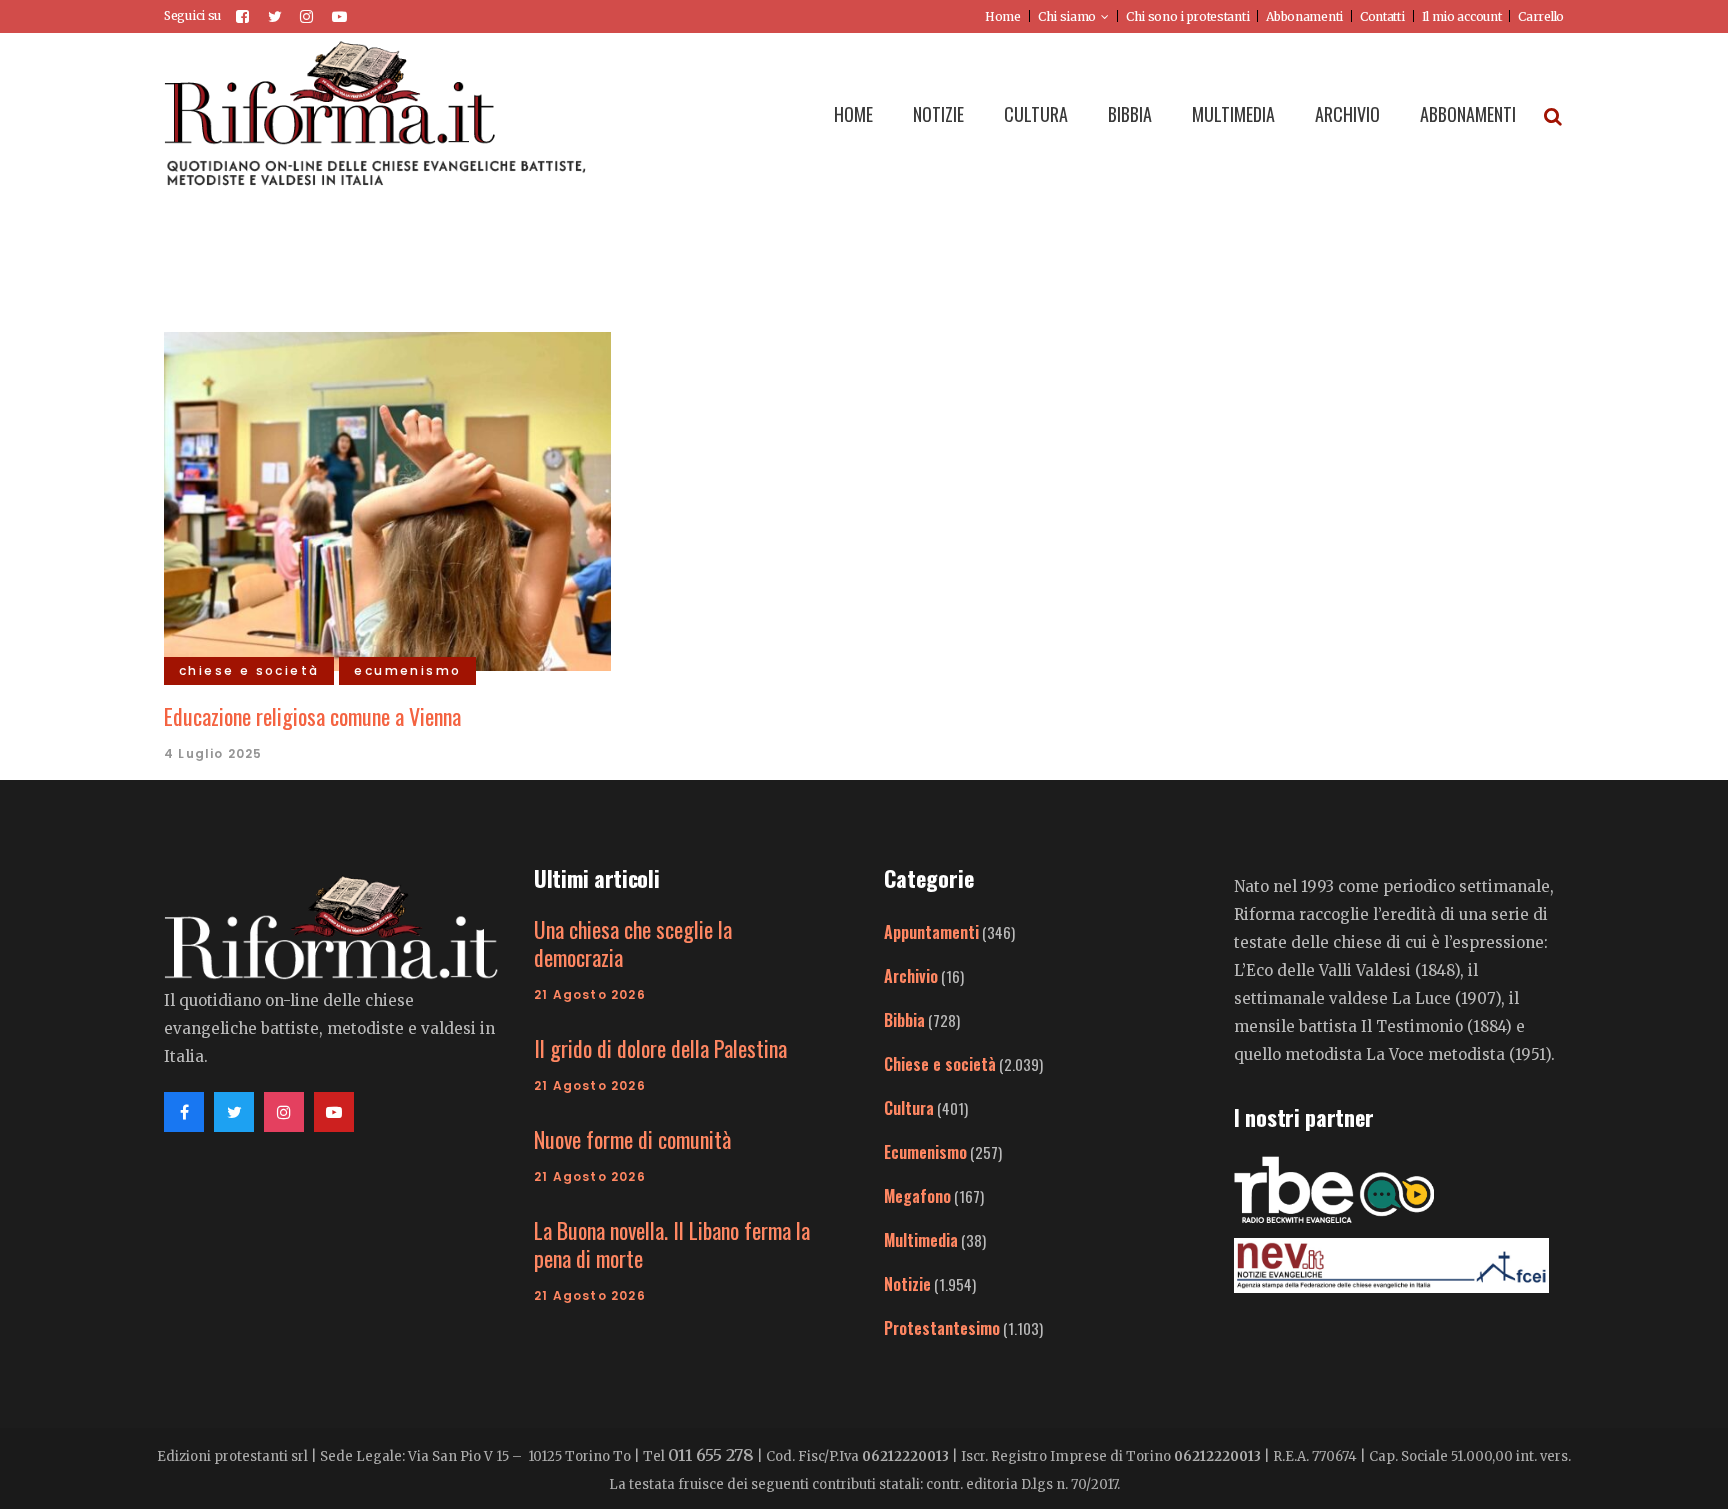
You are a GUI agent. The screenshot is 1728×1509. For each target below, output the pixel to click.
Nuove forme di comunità (632, 1139)
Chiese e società (940, 1064)
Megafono (917, 1196)
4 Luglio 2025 (213, 753)
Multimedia (921, 1240)
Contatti (1382, 16)
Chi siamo (1067, 16)
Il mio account (1462, 16)
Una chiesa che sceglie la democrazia (633, 943)
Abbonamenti (1304, 16)
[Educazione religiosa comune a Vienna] (387, 499)
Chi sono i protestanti (1187, 16)
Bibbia (904, 1020)
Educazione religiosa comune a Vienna (312, 716)
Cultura (909, 1108)
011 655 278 (711, 1455)
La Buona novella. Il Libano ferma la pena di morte (672, 1244)
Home (1003, 16)
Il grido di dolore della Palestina (660, 1048)
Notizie (907, 1284)
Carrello (1541, 16)
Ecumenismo (925, 1152)
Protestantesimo (942, 1328)
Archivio (911, 976)
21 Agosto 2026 (590, 994)
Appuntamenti (931, 932)
